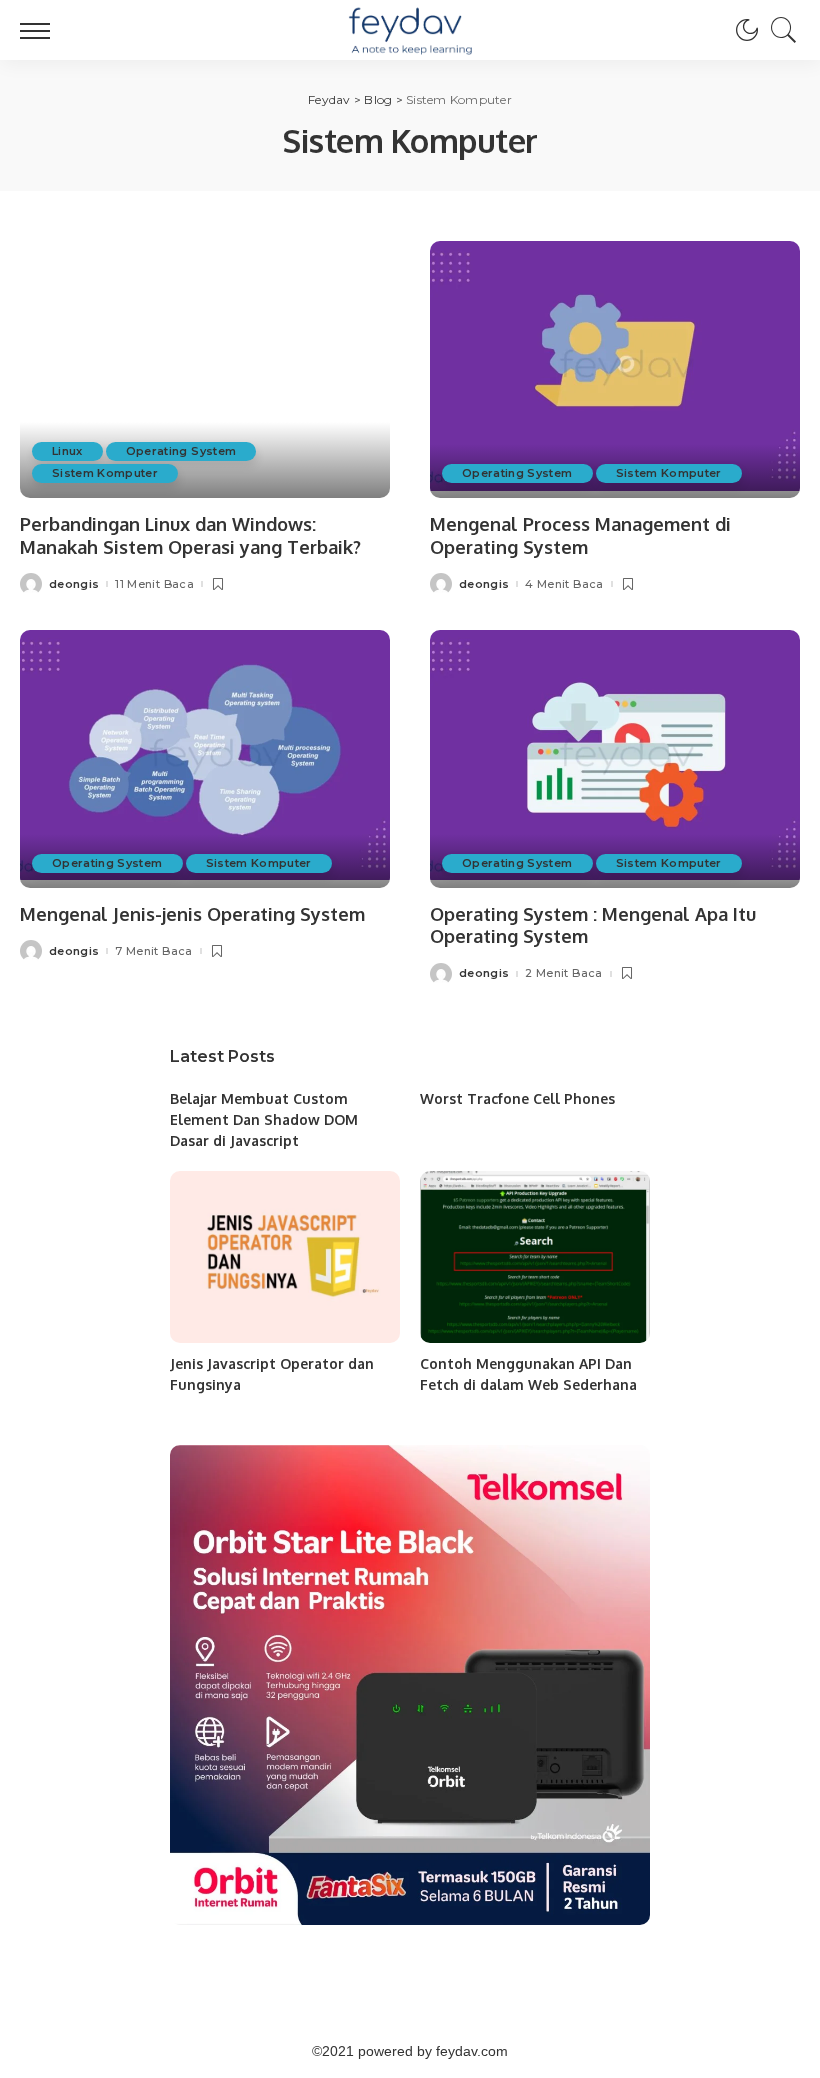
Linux (67, 451)
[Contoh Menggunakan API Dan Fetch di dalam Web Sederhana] (535, 1257)
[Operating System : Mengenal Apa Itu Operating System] (615, 758)
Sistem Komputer (105, 473)
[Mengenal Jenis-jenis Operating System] (205, 758)
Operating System (181, 451)
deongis (74, 584)
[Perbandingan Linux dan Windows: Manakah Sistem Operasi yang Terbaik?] (205, 369)
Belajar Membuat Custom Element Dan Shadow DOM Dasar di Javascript (264, 1119)
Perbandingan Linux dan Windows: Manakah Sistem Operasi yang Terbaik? (190, 535)
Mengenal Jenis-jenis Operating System (192, 914)
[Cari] (779, 30)
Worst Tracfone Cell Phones (517, 1098)
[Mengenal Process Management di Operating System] (615, 369)
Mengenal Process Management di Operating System (580, 535)
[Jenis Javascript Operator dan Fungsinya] (285, 1257)
